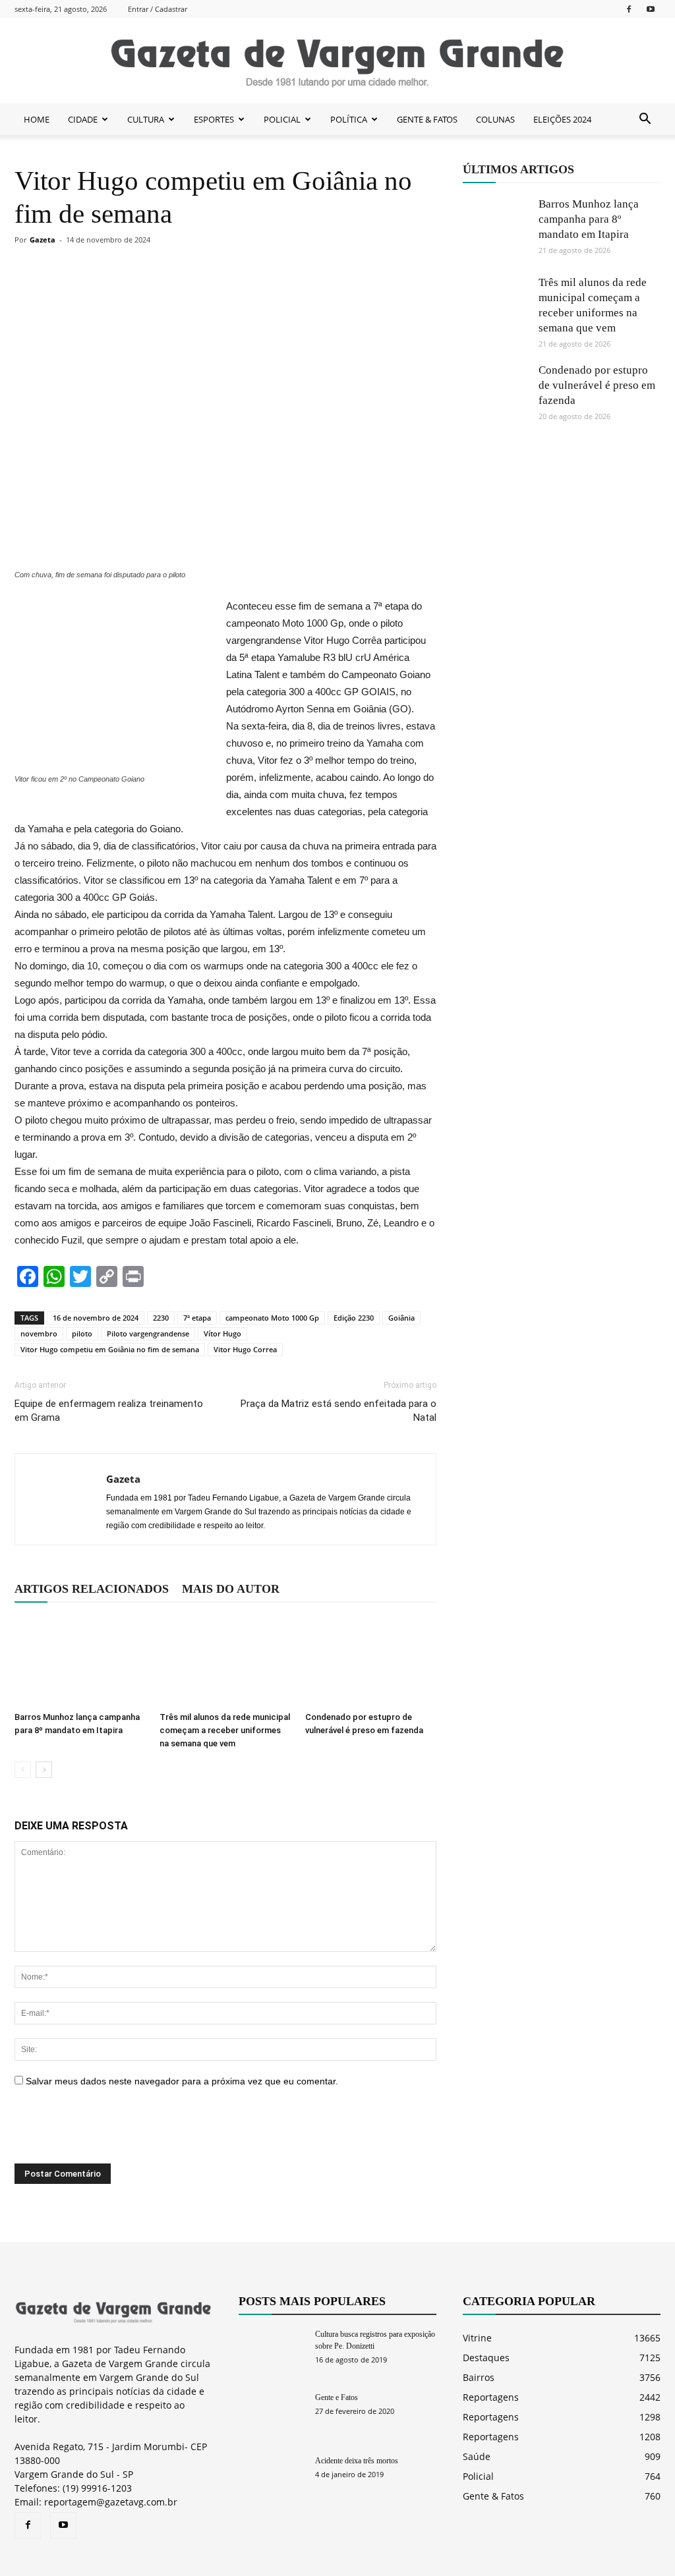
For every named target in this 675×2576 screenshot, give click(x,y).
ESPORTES (214, 119)
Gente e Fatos (337, 2397)
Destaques (486, 2358)
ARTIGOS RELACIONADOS (92, 1589)
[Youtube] (651, 9)
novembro (39, 1333)
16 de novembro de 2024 (96, 1318)
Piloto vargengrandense (148, 1333)
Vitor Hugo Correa (245, 1349)
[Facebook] (629, 9)
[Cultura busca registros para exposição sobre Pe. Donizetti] (272, 2351)
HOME (37, 119)
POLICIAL (282, 119)
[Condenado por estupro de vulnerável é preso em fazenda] (371, 1661)
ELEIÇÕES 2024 (562, 119)
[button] (645, 119)
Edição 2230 (354, 1318)
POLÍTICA (349, 119)
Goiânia (401, 1318)
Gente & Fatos (493, 2496)
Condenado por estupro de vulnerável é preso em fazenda (597, 385)
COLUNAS (495, 119)
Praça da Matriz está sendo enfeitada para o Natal (338, 1411)
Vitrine (477, 2338)
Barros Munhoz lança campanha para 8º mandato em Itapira (589, 219)
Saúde (477, 2456)
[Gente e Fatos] (272, 2414)
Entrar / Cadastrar (158, 9)
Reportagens (491, 2397)
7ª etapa (197, 1318)
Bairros (479, 2377)
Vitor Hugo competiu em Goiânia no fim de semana (110, 1349)
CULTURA (146, 119)
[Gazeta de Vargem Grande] (337, 61)
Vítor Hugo (222, 1333)
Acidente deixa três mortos (357, 2461)
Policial (478, 2476)
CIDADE (83, 119)
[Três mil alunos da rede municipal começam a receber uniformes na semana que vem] (225, 1661)
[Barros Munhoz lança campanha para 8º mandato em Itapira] (80, 1661)
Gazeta (43, 240)
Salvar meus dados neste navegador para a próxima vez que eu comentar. (182, 2081)
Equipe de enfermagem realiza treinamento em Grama (109, 1411)
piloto (82, 1333)
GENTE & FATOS (427, 119)
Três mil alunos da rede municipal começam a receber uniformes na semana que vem (225, 1730)
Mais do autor (231, 1589)
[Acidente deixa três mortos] (272, 2477)
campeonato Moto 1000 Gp (272, 1318)
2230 (161, 1318)
